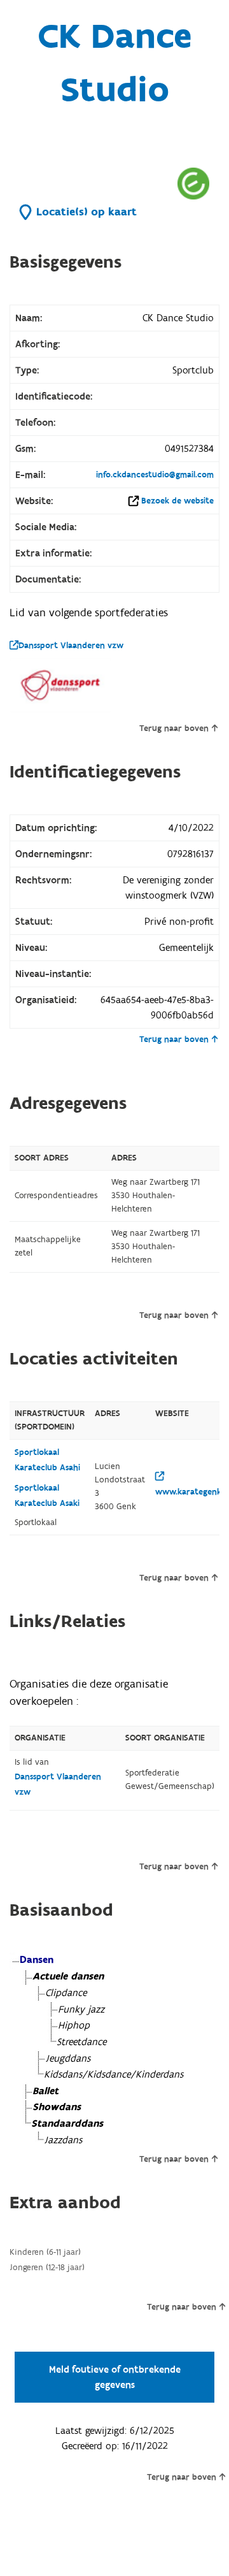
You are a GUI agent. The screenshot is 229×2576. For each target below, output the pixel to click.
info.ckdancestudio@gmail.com (155, 475)
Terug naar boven (174, 728)
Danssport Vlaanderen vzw (71, 646)
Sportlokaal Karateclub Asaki (47, 1496)
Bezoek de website (177, 501)
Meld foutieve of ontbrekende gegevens (115, 2377)
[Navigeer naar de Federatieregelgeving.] (193, 183)
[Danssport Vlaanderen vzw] (60, 685)
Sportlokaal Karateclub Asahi (47, 1460)
